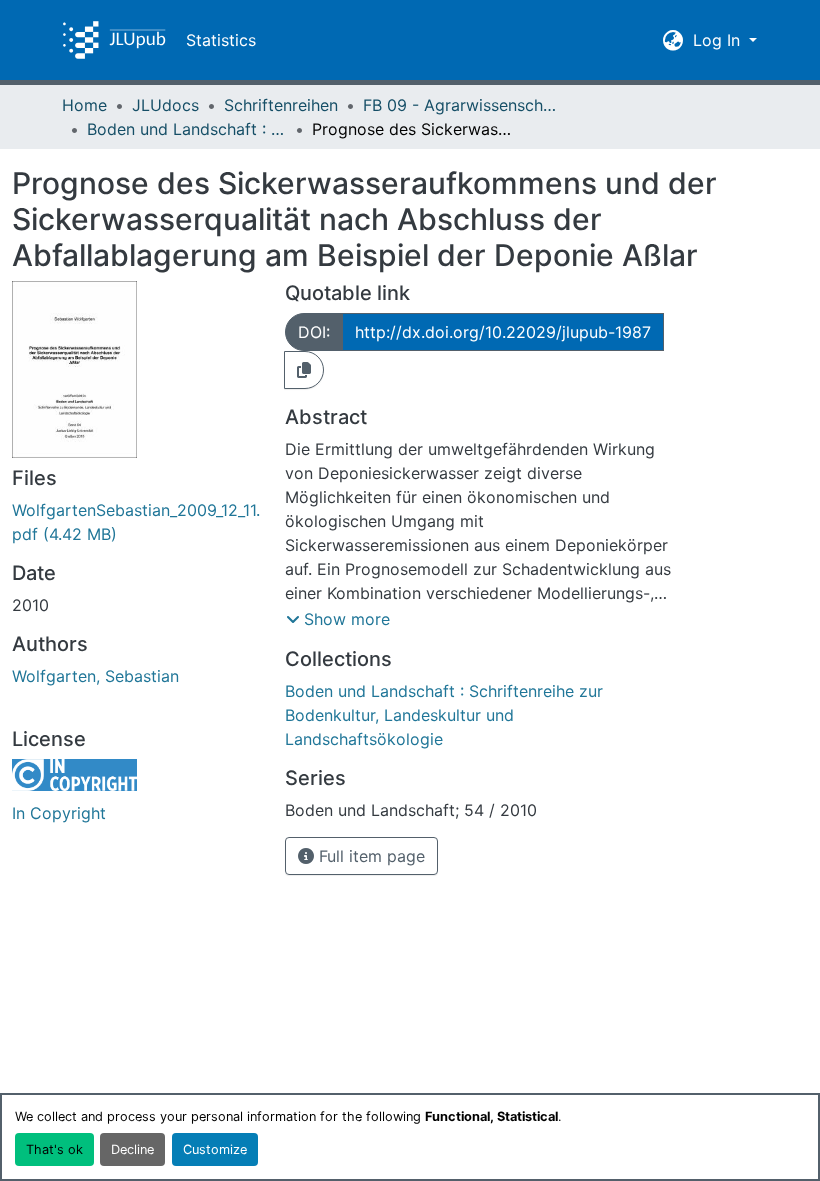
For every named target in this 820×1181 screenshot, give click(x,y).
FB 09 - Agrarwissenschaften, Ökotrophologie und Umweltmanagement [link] (463, 105)
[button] (114, 40)
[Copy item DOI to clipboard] (304, 370)
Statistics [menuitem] (221, 40)
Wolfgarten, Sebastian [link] (95, 676)
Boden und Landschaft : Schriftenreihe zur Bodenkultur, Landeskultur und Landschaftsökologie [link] (187, 129)
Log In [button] (719, 40)
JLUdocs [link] (165, 105)
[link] (136, 522)
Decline (132, 1149)
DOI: (314, 332)
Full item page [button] (369, 856)
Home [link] (84, 105)
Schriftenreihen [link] (281, 105)
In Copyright (59, 813)
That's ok (54, 1149)
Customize (215, 1149)
